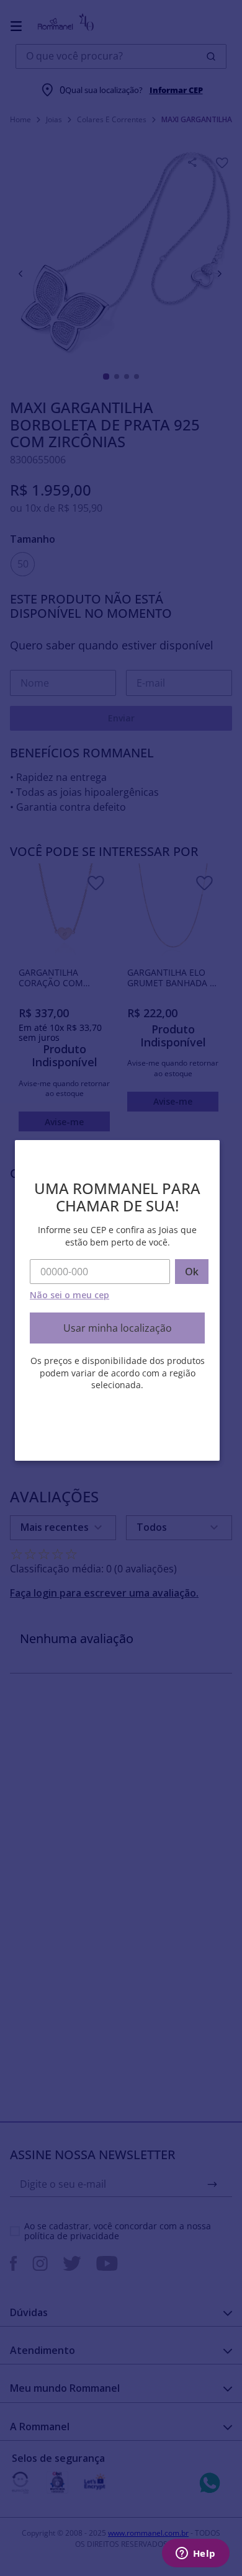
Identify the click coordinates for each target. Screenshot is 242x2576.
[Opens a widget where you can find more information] (195, 2554)
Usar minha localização (118, 1328)
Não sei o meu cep (69, 1295)
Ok (192, 1272)
